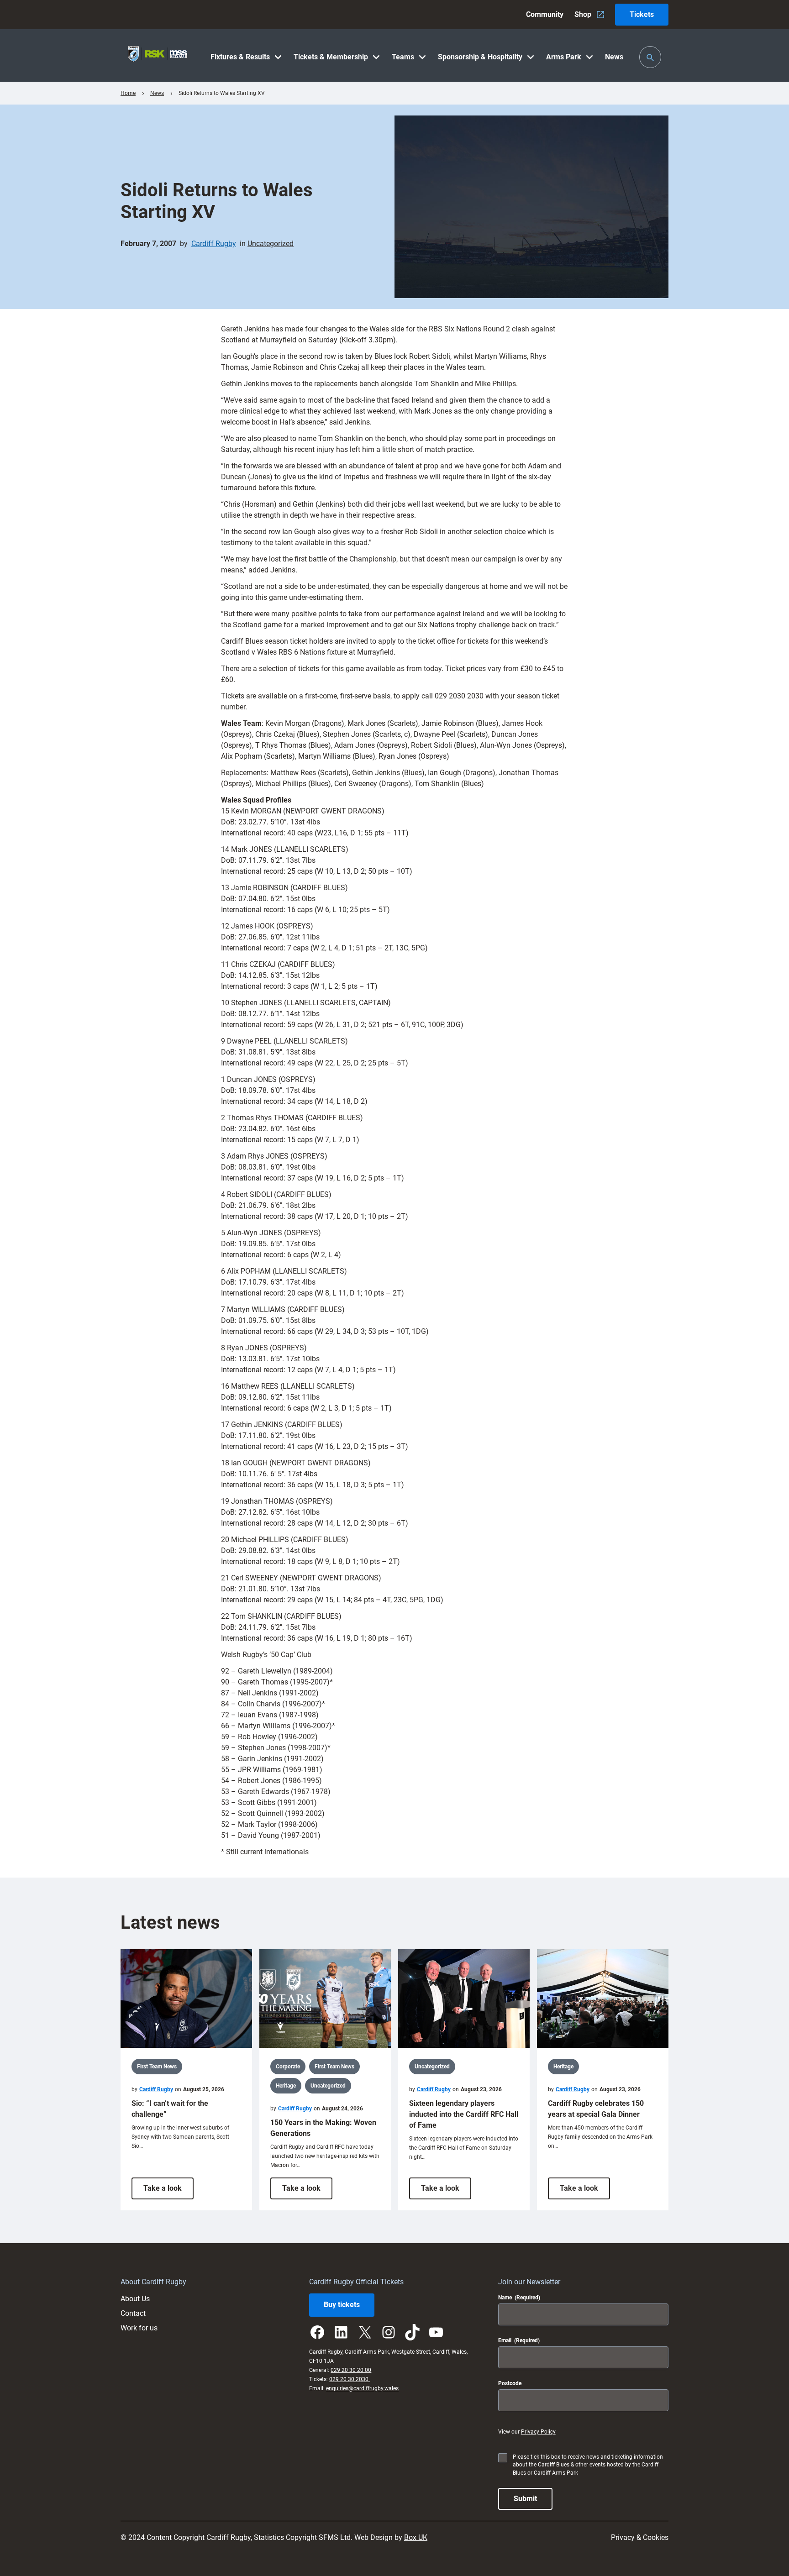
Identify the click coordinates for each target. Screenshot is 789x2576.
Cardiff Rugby (214, 244)
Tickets (642, 14)
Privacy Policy (538, 2432)
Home (128, 93)
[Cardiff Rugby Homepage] (158, 55)
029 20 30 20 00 (351, 2370)
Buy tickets (342, 2305)
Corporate (288, 2067)
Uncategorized (271, 244)
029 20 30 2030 (350, 2379)
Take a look (168, 2191)
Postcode (510, 2383)
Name (519, 2298)
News (157, 93)
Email (519, 2340)
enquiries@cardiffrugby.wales (362, 2388)
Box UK (416, 2537)
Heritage (286, 2086)
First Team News (157, 2067)
